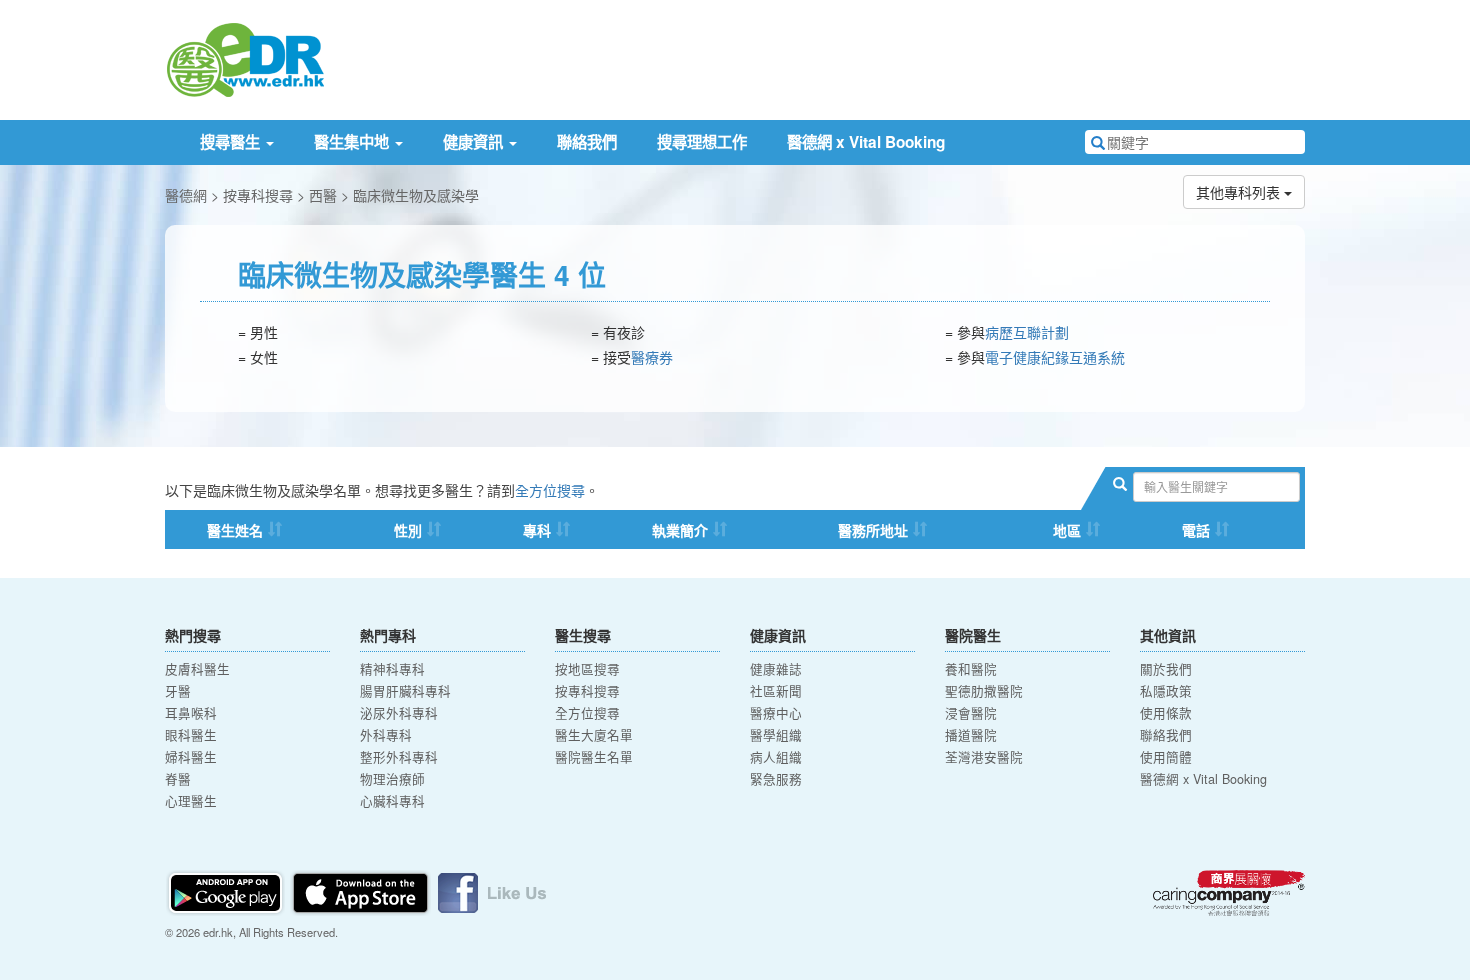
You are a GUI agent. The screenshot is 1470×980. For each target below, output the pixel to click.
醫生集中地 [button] (353, 142)
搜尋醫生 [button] (232, 142)
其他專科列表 (1240, 192)
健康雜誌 (776, 669)
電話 (1196, 530)
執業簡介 (680, 530)
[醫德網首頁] (245, 58)
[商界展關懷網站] (1229, 893)
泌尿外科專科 (399, 713)
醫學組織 (776, 735)
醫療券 (652, 357)
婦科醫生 (191, 757)
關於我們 (1166, 669)
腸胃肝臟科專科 (405, 691)
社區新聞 (776, 691)
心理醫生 (191, 801)
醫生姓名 (235, 530)
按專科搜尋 (258, 195)
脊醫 (178, 779)
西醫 (323, 195)
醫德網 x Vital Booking (866, 142)
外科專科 (386, 735)
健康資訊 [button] (475, 142)
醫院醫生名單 (594, 757)
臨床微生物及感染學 (416, 195)
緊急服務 (776, 779)
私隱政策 (1166, 691)
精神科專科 (392, 669)
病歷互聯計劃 (1027, 332)
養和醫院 (971, 669)
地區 (1067, 530)
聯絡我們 (587, 142)
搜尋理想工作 (702, 142)
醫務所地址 (873, 530)
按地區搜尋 (587, 669)
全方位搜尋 (550, 490)
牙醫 (178, 691)
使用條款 (1166, 713)
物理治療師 (392, 779)
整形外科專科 (399, 757)
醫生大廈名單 (594, 735)
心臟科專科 (392, 801)
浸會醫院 (971, 713)
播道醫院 (971, 735)
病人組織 (776, 757)
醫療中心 (776, 713)
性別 (408, 530)
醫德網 (186, 195)
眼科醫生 (191, 735)
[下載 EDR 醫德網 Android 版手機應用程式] (227, 891)
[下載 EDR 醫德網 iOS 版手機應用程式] (362, 891)
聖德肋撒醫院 (984, 691)
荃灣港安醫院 (984, 757)
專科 (537, 530)
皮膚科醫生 (197, 669)
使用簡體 (1166, 757)
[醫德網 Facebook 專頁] (492, 891)
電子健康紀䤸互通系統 (1055, 357)
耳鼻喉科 (191, 713)
